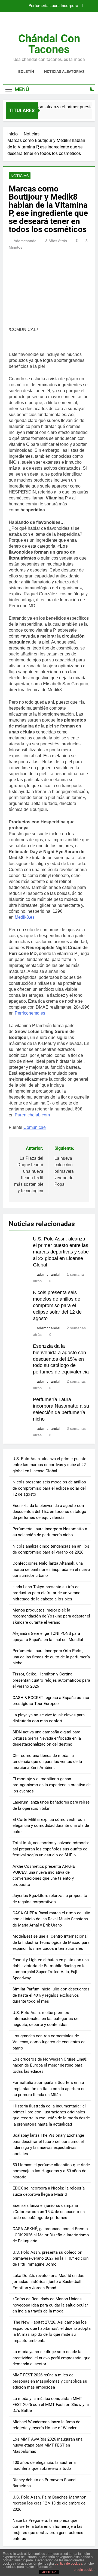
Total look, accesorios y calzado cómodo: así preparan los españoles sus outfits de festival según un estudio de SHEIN (51, 1849)
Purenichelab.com (32, 1115)
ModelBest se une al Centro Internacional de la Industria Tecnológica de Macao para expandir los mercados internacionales (51, 1942)
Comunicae (35, 1127)
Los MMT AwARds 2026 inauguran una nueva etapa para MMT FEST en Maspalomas (48, 2445)
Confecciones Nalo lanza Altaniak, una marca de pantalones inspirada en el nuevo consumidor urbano (51, 1569)
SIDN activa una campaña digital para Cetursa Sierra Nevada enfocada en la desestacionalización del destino (47, 1738)
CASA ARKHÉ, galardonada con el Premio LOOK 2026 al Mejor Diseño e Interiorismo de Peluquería (51, 2235)
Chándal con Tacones (49, 44)
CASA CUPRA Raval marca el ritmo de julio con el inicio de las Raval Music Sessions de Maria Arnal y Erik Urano (51, 1919)
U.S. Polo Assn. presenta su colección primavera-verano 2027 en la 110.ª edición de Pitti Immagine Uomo (50, 2258)
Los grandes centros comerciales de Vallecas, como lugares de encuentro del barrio (50, 2042)
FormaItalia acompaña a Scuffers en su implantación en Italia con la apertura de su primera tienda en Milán (49, 2089)
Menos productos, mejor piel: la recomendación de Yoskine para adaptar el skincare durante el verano (51, 1616)
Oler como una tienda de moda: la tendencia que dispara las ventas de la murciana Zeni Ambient (47, 1762)
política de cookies (68, 2564)
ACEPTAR (49, 2572)
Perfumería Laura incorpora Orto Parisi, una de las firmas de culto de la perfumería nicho (51, 1657)
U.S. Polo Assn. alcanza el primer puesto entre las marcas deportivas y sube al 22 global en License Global (61, 1252)
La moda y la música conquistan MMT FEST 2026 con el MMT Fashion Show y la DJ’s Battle (51, 2405)
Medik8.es (25, 917)
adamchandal (25, 241)
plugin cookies (85, 2570)
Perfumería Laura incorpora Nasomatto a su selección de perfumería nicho (51, 6)
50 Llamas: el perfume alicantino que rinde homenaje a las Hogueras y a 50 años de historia (51, 2171)
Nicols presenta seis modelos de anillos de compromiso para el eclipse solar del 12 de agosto (57, 1305)
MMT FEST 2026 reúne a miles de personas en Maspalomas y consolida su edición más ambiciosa (50, 2381)
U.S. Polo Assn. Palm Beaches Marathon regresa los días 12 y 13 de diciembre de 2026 (49, 2503)
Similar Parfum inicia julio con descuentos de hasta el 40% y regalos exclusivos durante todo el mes (51, 1995)
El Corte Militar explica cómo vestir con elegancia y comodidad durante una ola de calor (51, 1826)
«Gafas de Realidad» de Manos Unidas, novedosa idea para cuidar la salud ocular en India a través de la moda (50, 2305)
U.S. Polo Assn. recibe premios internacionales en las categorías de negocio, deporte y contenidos (45, 2019)
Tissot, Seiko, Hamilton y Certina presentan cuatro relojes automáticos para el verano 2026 (51, 1680)
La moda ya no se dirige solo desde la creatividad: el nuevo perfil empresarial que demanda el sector (51, 2358)
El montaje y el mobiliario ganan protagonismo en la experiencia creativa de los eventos (52, 1785)
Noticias (20, 176)
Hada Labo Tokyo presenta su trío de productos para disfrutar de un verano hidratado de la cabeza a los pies (47, 1593)
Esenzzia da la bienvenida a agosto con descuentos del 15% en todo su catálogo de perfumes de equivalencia (61, 1359)
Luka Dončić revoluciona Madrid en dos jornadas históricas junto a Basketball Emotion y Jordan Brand (48, 2282)
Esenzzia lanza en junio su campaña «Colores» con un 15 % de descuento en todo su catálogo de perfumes (49, 2212)
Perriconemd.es (30, 1013)
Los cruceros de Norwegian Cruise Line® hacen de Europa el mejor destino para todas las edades (50, 2065)
